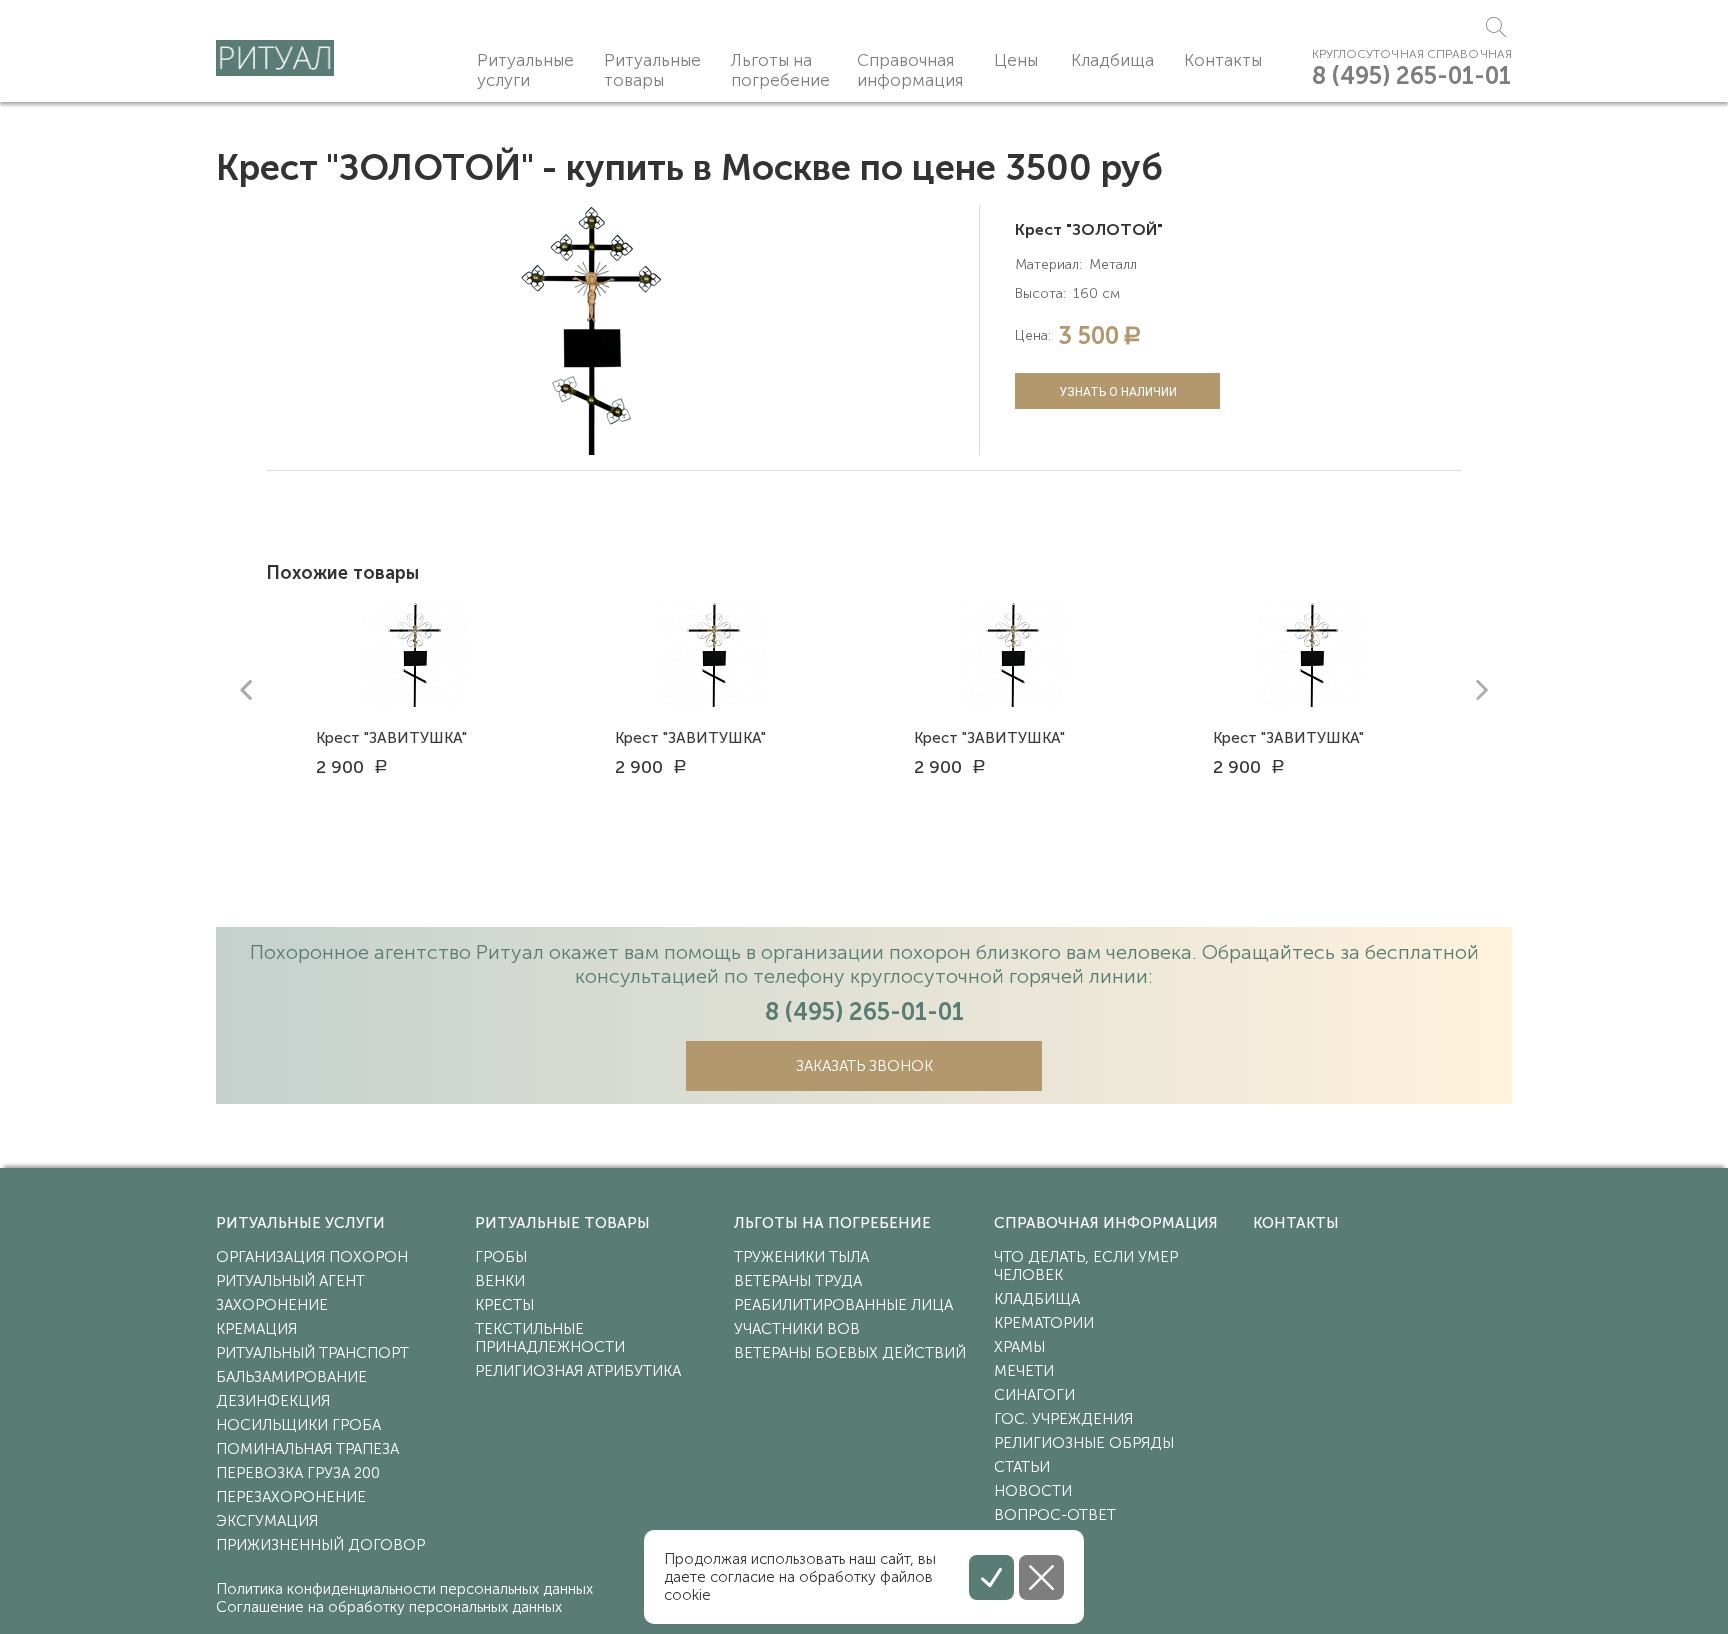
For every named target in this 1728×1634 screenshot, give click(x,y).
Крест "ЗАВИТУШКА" (391, 738)
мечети (1024, 1371)
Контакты (1223, 60)
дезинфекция (273, 1401)
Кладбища (1112, 60)
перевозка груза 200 (298, 1473)
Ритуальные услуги (525, 70)
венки (500, 1281)
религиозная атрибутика (578, 1371)
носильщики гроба (298, 1425)
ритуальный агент (290, 1281)
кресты (504, 1305)
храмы (1019, 1347)
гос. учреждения (1063, 1419)
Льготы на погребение (780, 70)
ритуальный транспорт (312, 1353)
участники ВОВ (797, 1329)
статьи (1022, 1467)
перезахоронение (291, 1497)
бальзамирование (291, 1377)
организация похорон (312, 1257)
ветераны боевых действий (850, 1353)
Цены (1016, 60)
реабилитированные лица (843, 1305)
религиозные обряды (1084, 1443)
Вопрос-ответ (1055, 1515)
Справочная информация (910, 70)
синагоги (1034, 1395)
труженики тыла (801, 1257)
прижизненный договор (320, 1545)
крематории (1044, 1323)
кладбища (1037, 1299)
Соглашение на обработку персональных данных (389, 1607)
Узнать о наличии (1118, 392)
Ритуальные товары (652, 70)
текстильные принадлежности (550, 1338)
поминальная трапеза (307, 1449)
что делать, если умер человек (1086, 1266)
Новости (1033, 1491)
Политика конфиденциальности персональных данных (404, 1589)
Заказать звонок (864, 1066)
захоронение (272, 1305)
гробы (501, 1257)
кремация (256, 1329)
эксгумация (267, 1521)
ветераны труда (798, 1281)
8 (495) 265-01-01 (1411, 75)
